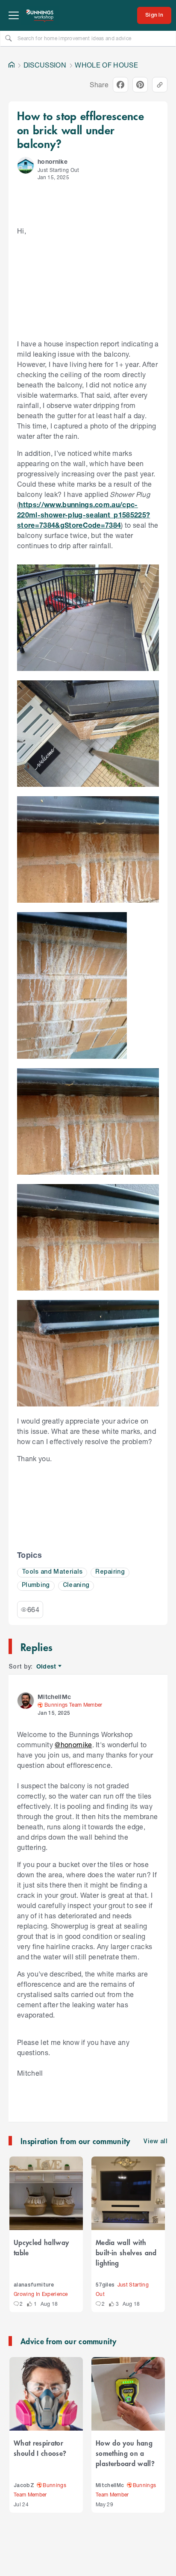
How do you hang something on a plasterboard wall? (125, 2453)
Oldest (47, 1667)
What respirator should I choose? (40, 2448)
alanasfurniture (34, 2285)
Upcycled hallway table (41, 2247)
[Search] (9, 38)
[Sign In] (154, 15)
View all (155, 2142)
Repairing (110, 1572)
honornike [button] (53, 161)
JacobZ (24, 2486)
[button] (26, 165)
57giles (105, 2285)
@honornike (73, 1744)
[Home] (12, 65)
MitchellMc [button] (54, 1697)
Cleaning (76, 1585)
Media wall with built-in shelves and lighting (126, 2252)
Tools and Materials (52, 1572)
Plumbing (36, 1585)
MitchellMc (110, 2486)
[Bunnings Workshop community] (40, 15)
